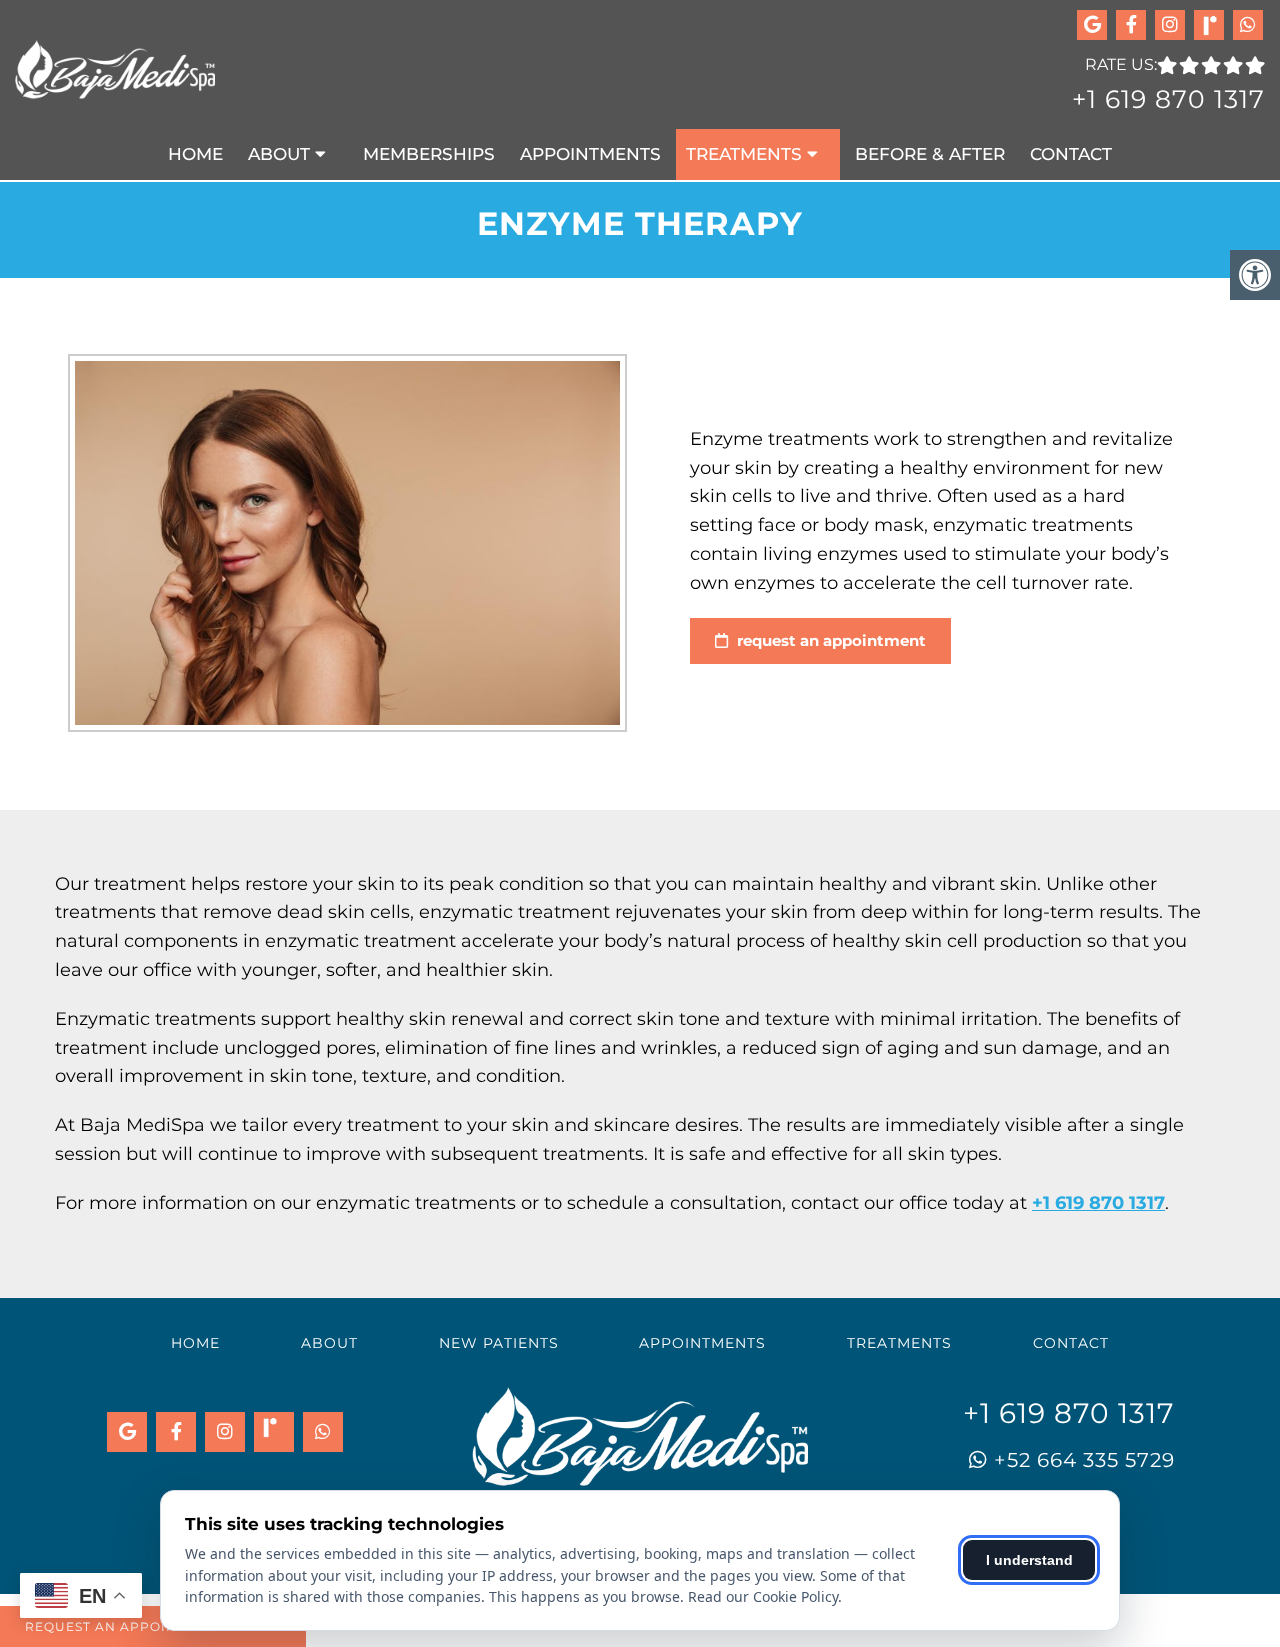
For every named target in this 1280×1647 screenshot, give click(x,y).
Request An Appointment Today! (153, 1626)
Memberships (429, 154)
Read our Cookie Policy (763, 1596)
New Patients (499, 1343)
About (279, 154)
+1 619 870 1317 (1168, 99)
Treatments (744, 154)
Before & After (930, 154)
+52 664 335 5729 (1081, 1459)
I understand (1029, 1560)
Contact (1071, 154)
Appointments (590, 154)
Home (195, 154)
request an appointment (829, 640)
